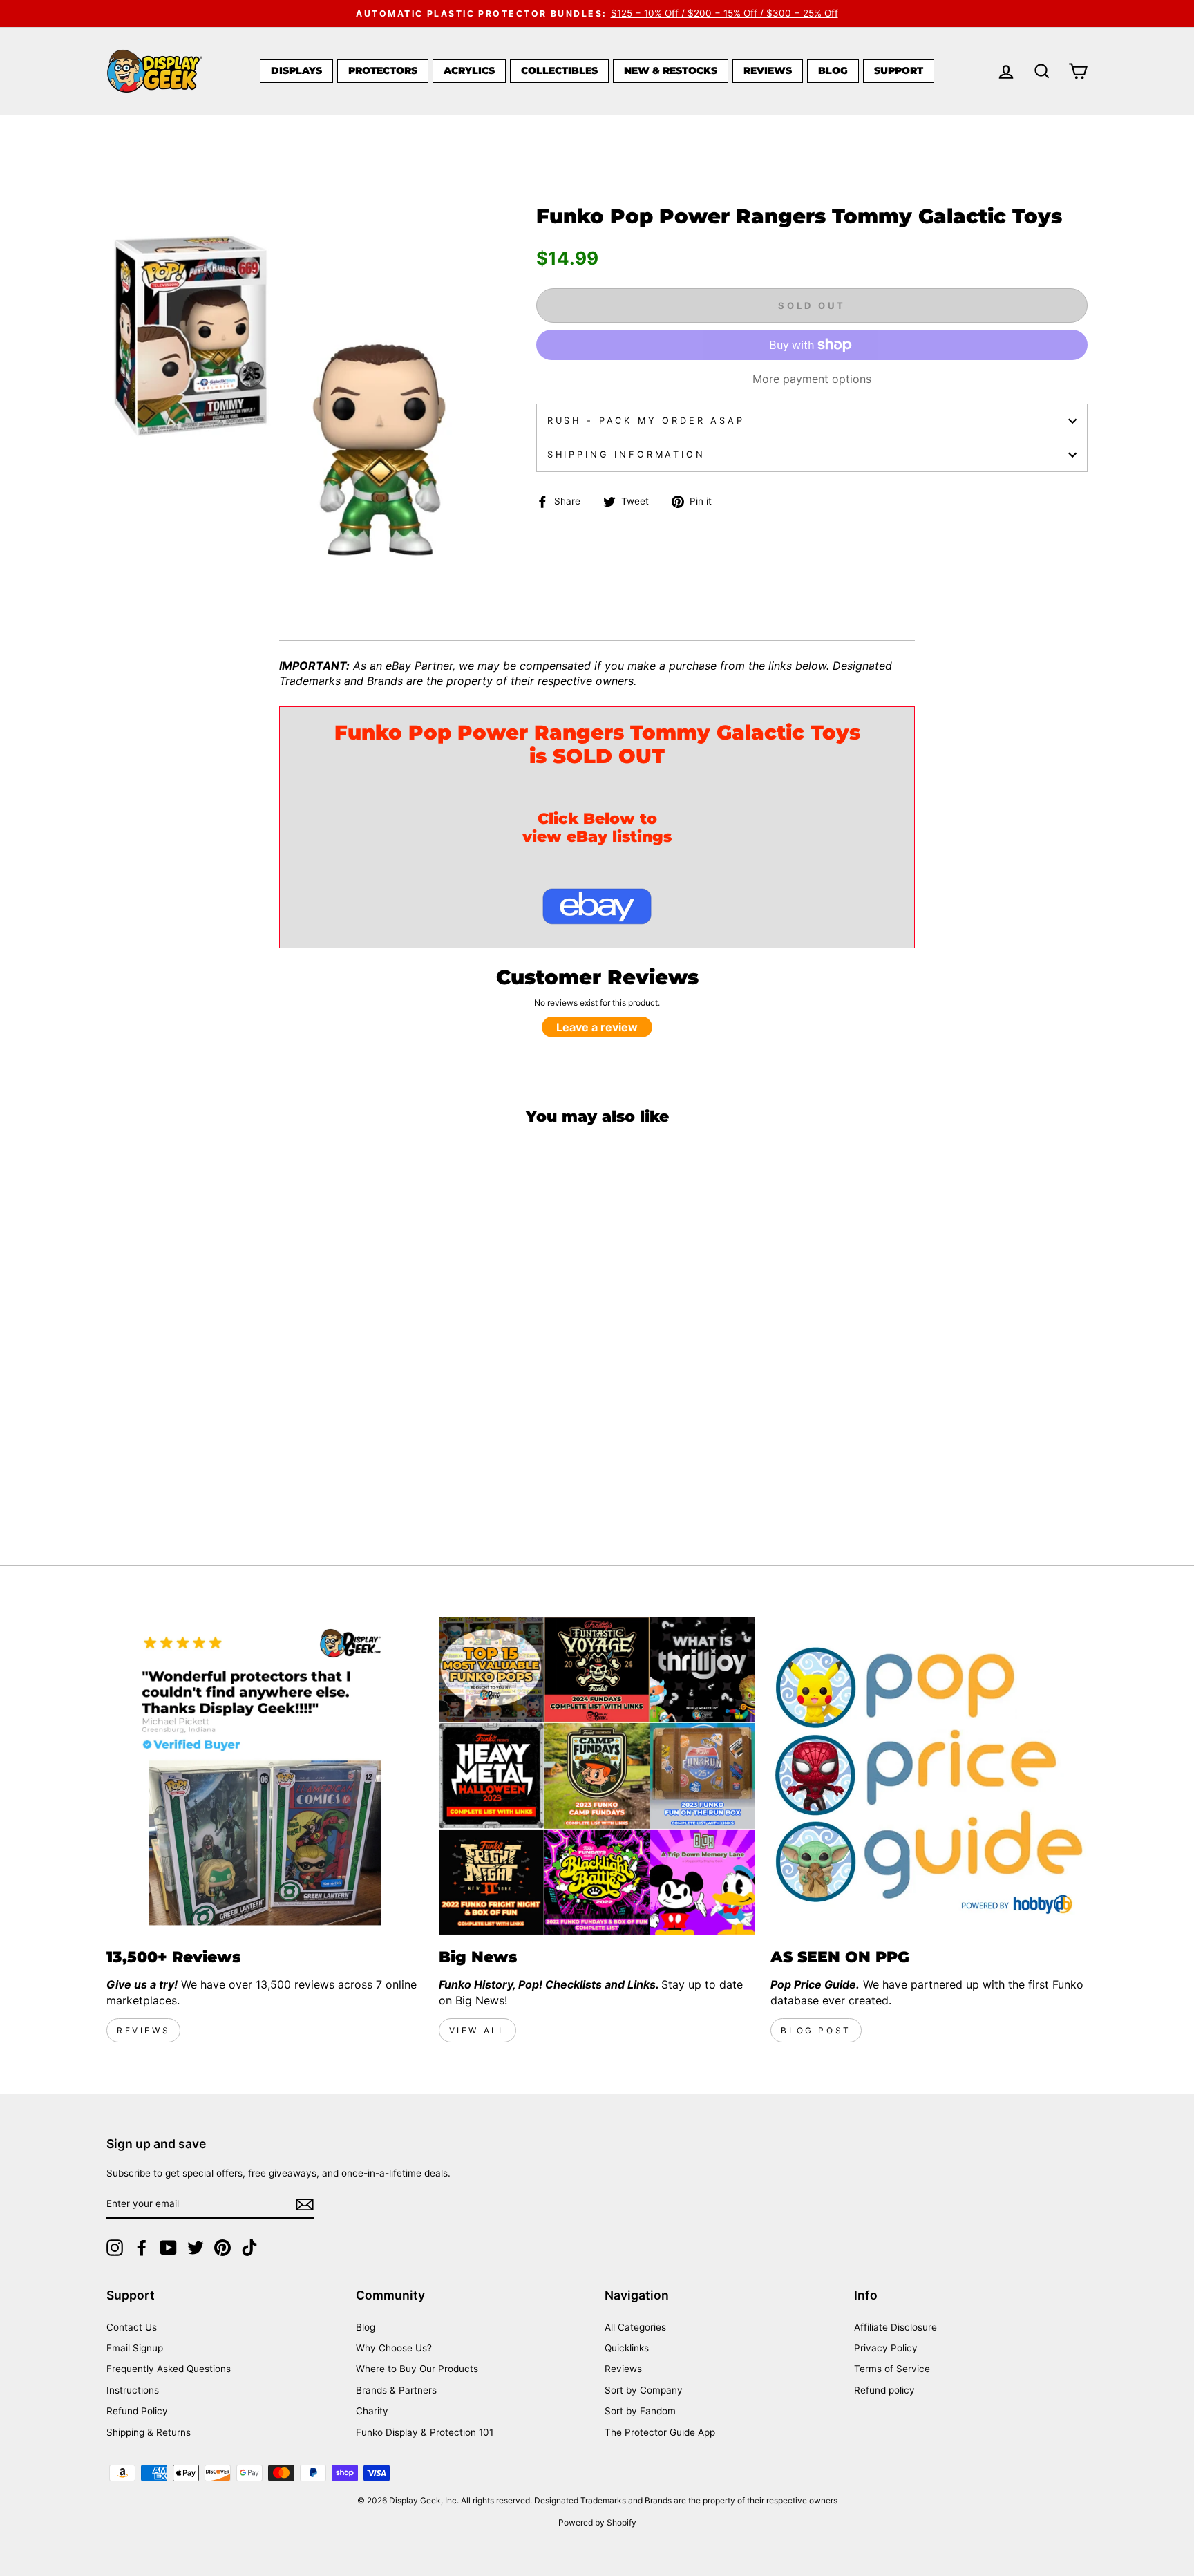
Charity (372, 2411)
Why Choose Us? (394, 2348)
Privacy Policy (886, 2348)
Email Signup (135, 2348)
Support (899, 70)
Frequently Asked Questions (169, 2369)
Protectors (383, 70)
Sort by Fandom (640, 2411)
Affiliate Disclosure (895, 2327)
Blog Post (816, 2030)
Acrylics (469, 70)
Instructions (133, 2390)
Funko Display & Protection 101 (425, 2432)
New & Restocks (671, 70)
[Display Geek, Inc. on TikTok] (249, 2248)
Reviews (768, 70)
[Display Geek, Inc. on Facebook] (142, 2248)
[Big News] (597, 1776)
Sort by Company (644, 2390)
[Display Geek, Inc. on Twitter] (196, 2248)
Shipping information (626, 454)
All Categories (635, 2327)
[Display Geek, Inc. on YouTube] (169, 2248)
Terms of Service (892, 2369)
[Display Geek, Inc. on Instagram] (115, 2248)
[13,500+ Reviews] (265, 1776)
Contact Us (132, 2327)
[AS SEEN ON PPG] (929, 1776)
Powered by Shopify (597, 2522)
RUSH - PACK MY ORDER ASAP (646, 421)
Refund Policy (137, 2411)
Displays (296, 70)
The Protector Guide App (660, 2432)
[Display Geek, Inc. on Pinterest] (222, 2248)
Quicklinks (627, 2348)
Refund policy (884, 2390)
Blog (833, 70)
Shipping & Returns (149, 2432)
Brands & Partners (396, 2390)
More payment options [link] (812, 379)
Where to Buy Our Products (417, 2369)
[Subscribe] (305, 2204)
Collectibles (559, 70)
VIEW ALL (478, 2030)
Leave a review (597, 1027)
